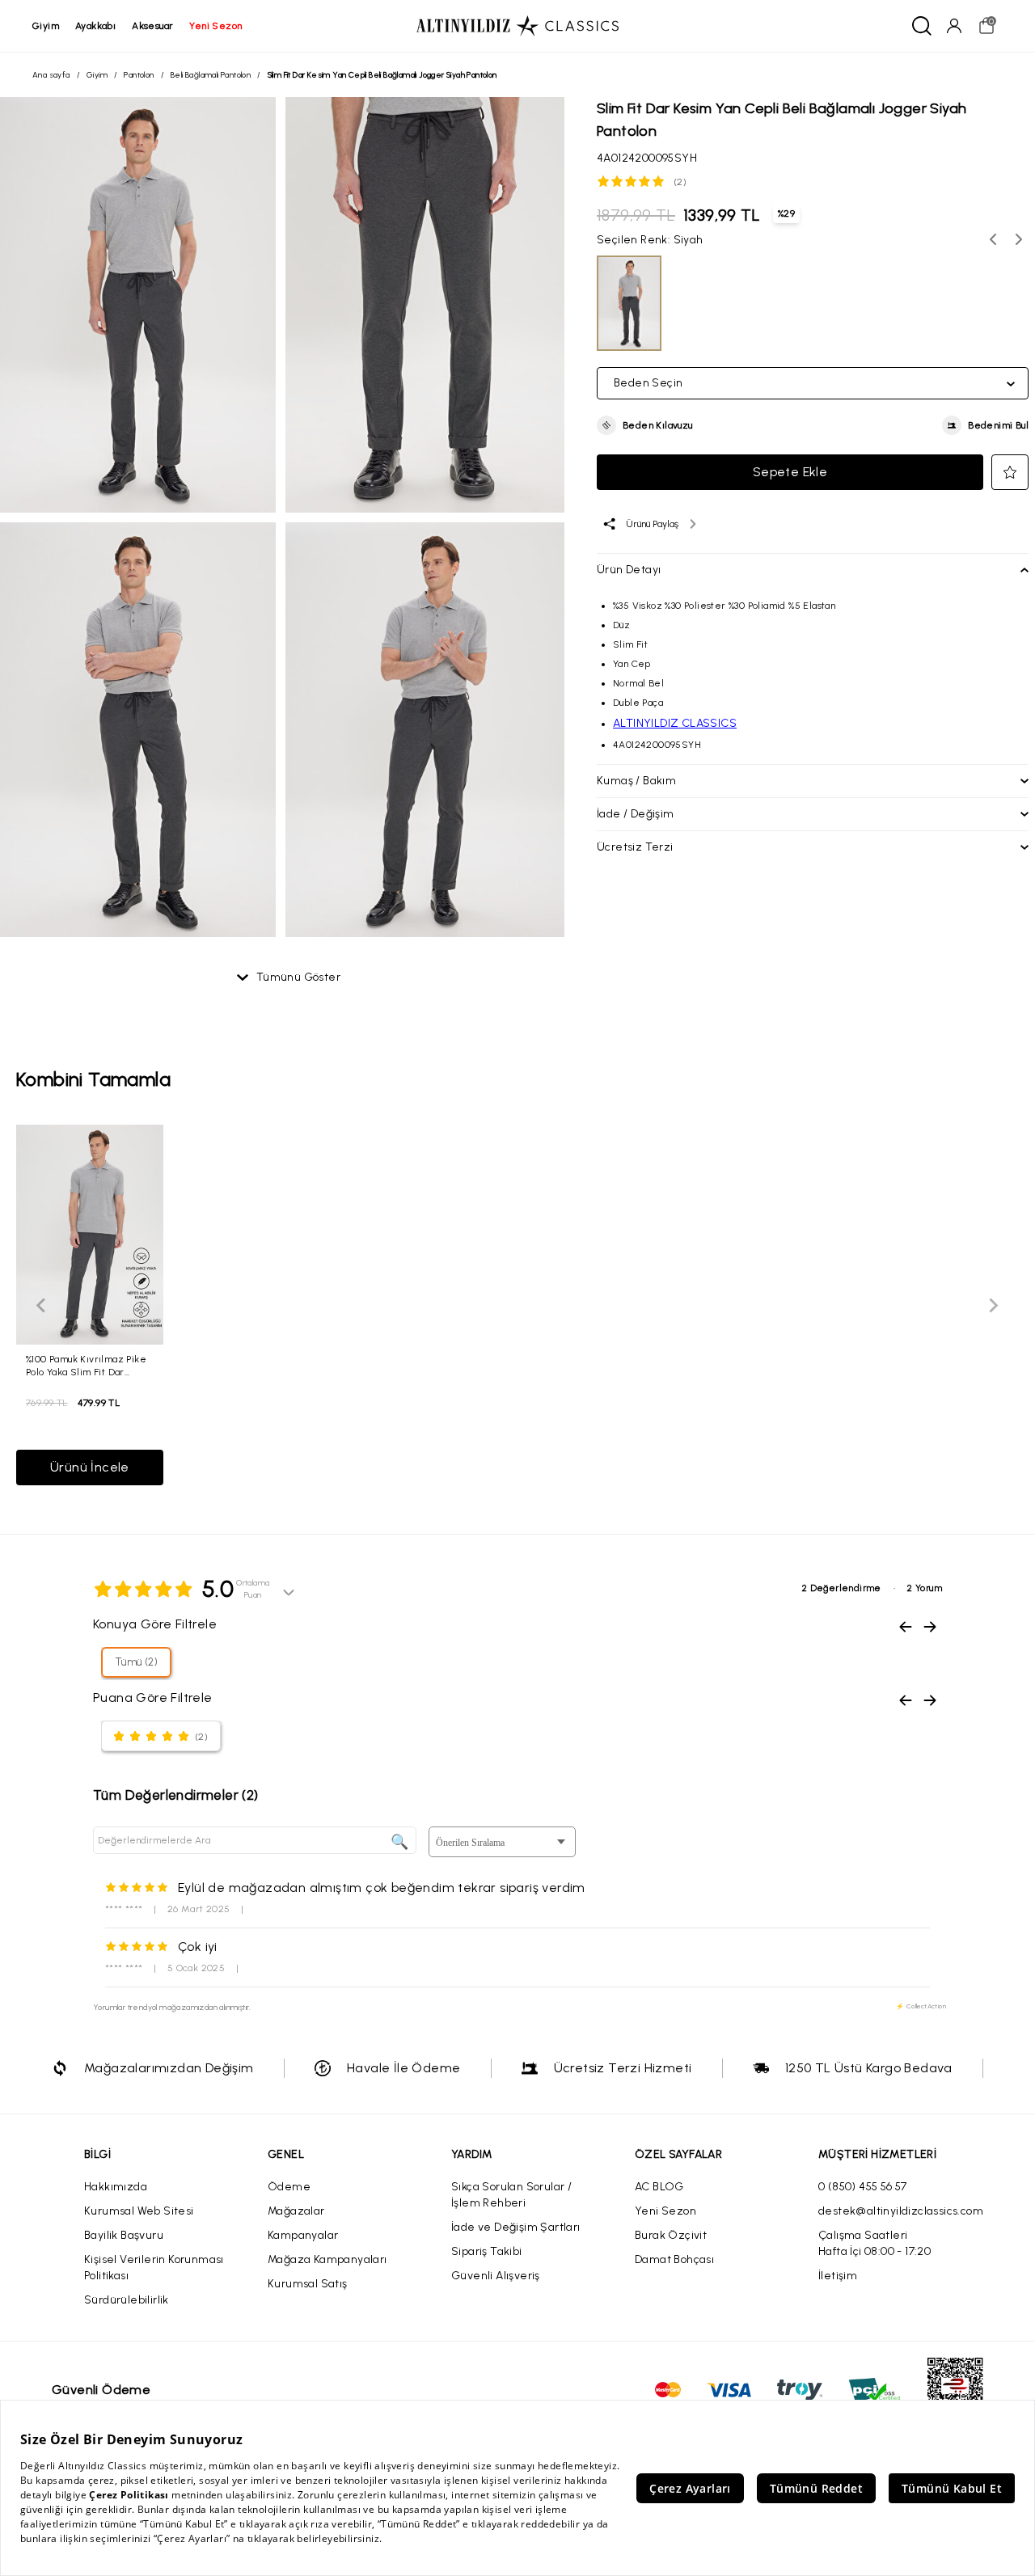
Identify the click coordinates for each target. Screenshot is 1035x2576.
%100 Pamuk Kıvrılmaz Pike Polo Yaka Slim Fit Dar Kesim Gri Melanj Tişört (86, 1365)
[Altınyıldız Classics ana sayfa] (517, 26)
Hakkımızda (116, 2187)
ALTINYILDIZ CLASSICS (675, 723)
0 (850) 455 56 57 (863, 2187)
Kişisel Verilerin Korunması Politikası (154, 2268)
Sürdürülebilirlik (127, 2300)
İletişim (838, 2276)
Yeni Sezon (665, 2211)
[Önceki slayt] (42, 1305)
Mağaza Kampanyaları (327, 2259)
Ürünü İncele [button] (90, 1467)
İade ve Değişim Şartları (516, 2227)
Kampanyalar (303, 2235)
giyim (46, 26)
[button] (645, 425)
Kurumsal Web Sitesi (139, 2211)
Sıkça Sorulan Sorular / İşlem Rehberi (511, 2195)
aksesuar (152, 26)
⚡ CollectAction (921, 2006)
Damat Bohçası (674, 2259)
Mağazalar (296, 2211)
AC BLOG (659, 2187)
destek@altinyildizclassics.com (901, 2211)
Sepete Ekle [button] (790, 472)
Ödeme (289, 2187)
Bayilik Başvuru (124, 2235)
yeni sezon (215, 26)
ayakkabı (95, 26)
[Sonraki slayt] (993, 1305)
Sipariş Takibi (487, 2251)
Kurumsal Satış (308, 2284)
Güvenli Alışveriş (496, 2276)
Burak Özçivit (671, 2235)
